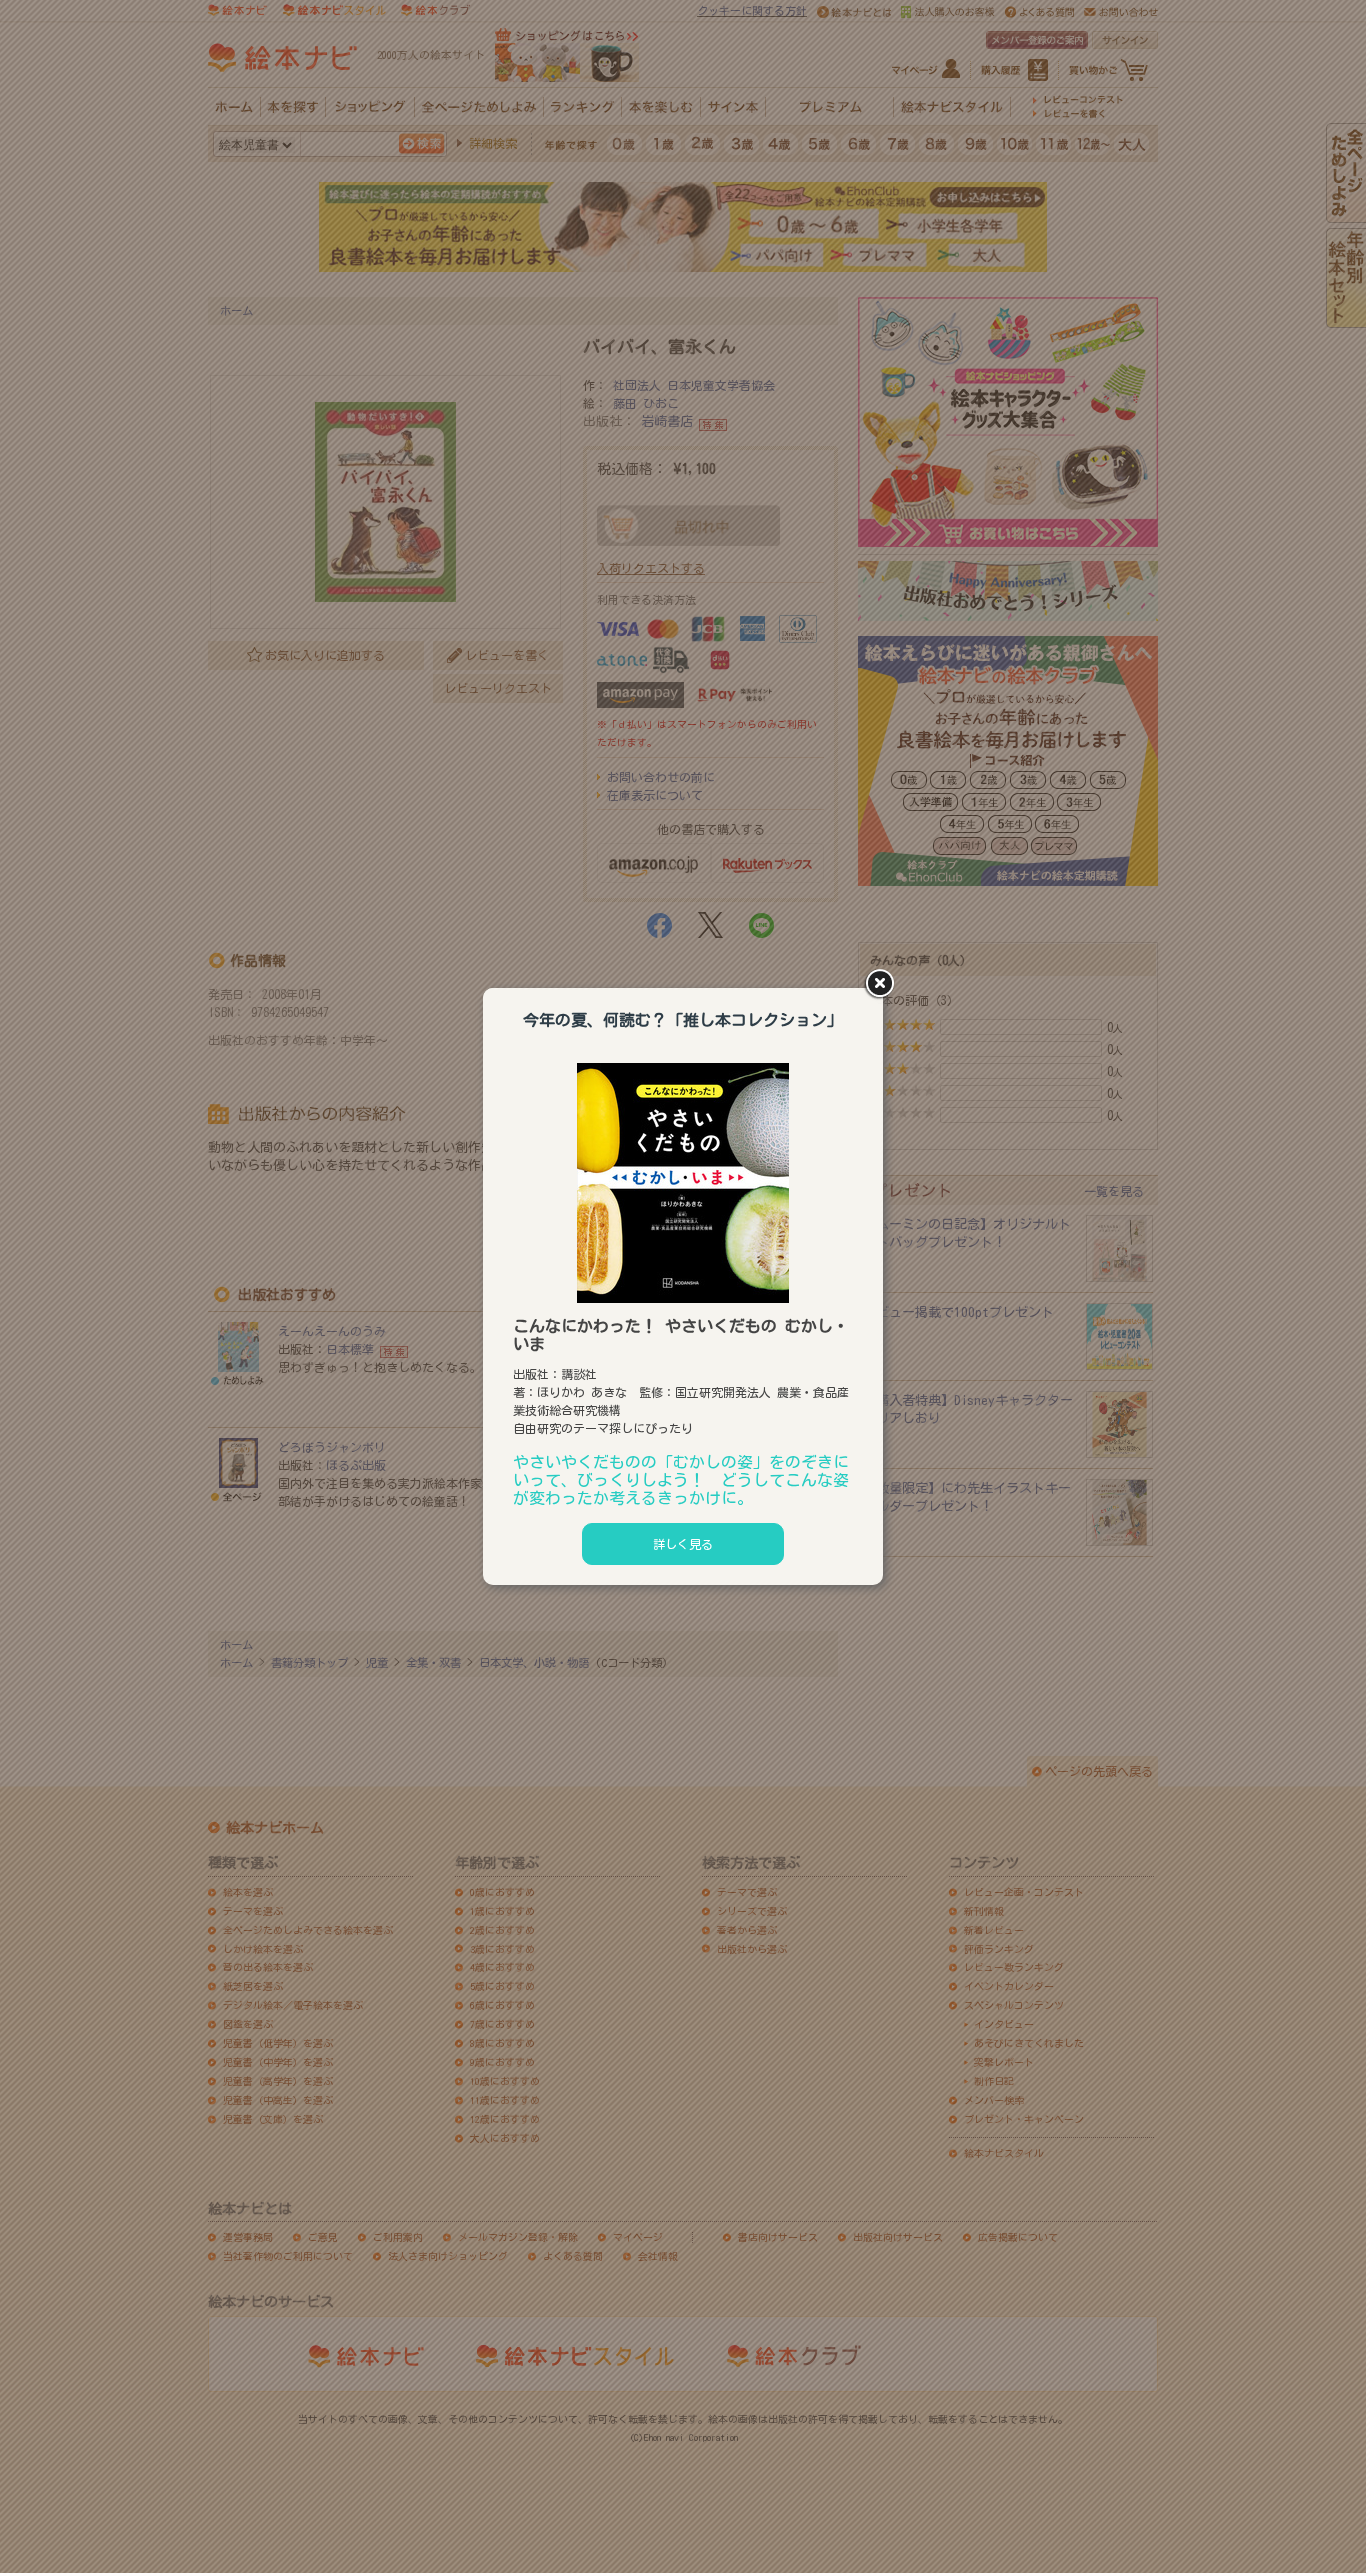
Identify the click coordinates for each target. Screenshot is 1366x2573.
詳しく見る (683, 1544)
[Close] (883, 985)
